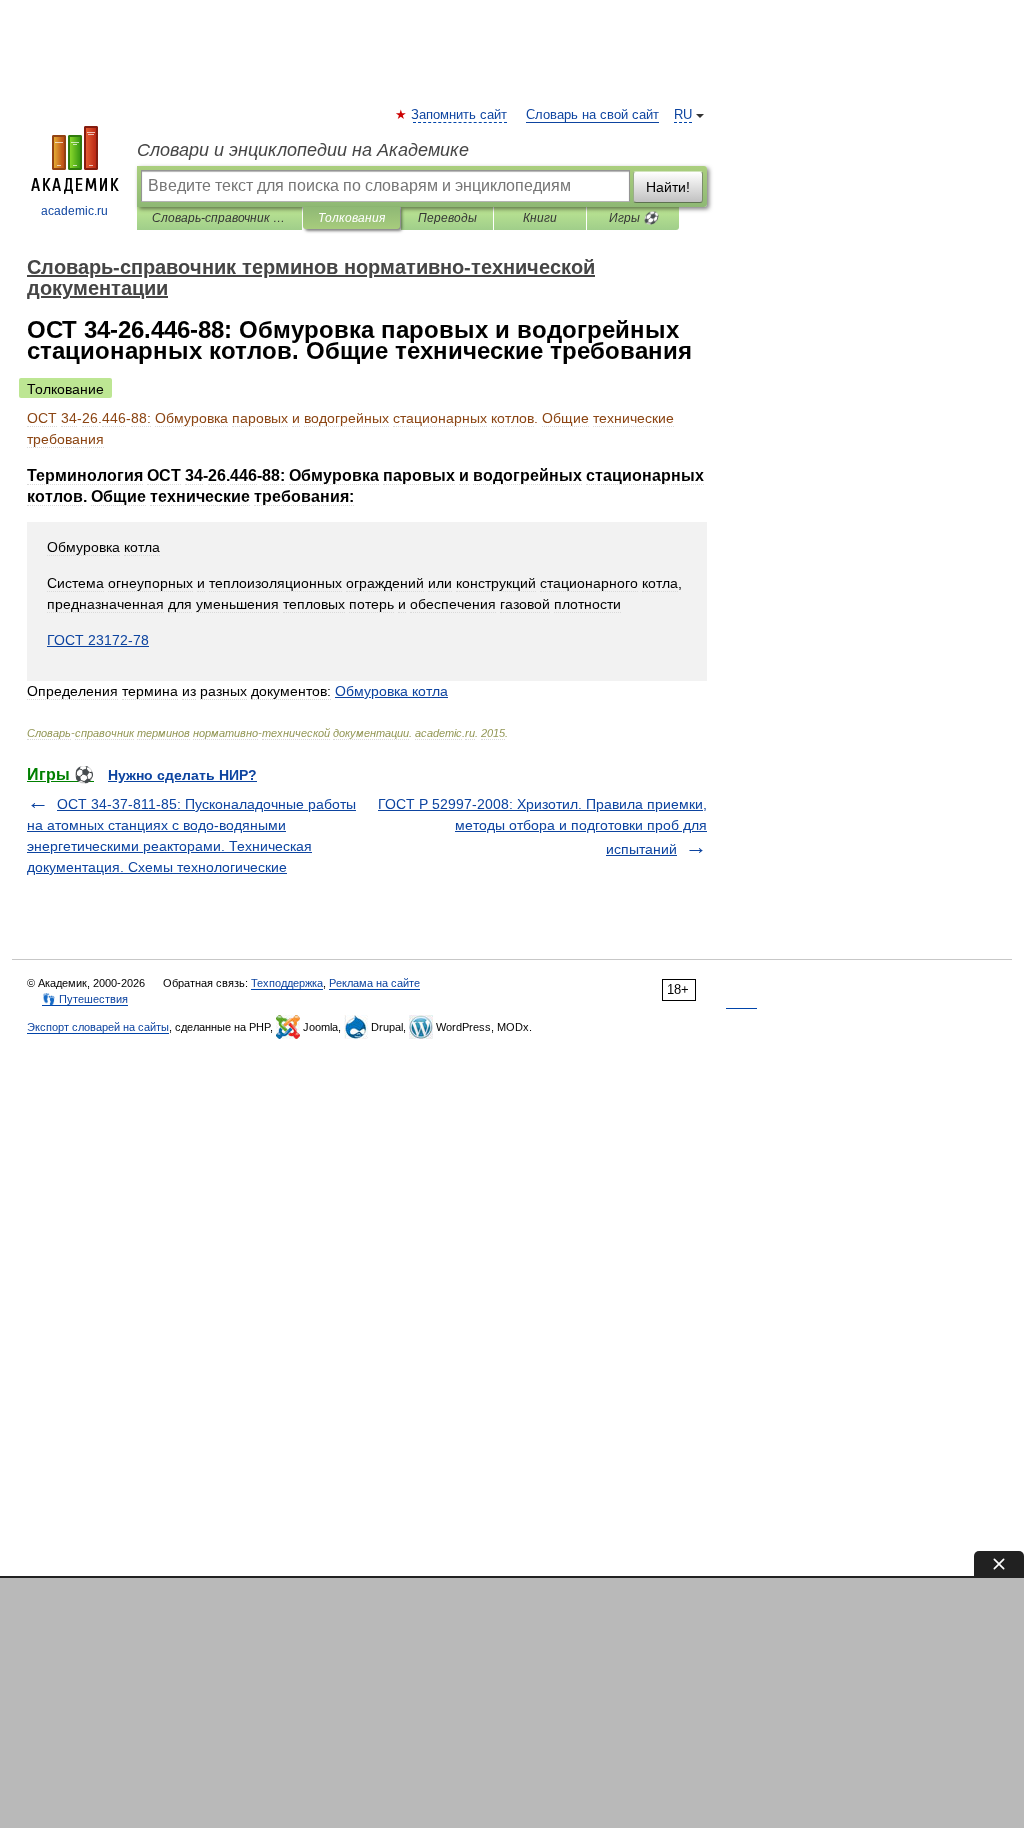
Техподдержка (287, 983)
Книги (540, 218)
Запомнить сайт (460, 115)
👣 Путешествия (85, 999)
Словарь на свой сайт (592, 115)
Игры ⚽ (633, 218)
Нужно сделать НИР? (182, 775)
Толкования (351, 218)
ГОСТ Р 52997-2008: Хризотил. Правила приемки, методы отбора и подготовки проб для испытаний (542, 826)
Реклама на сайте (374, 983)
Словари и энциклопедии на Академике (303, 150)
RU (683, 115)
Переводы (447, 218)
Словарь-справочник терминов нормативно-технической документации (219, 218)
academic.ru (74, 211)
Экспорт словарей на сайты (98, 1027)
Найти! (668, 187)
